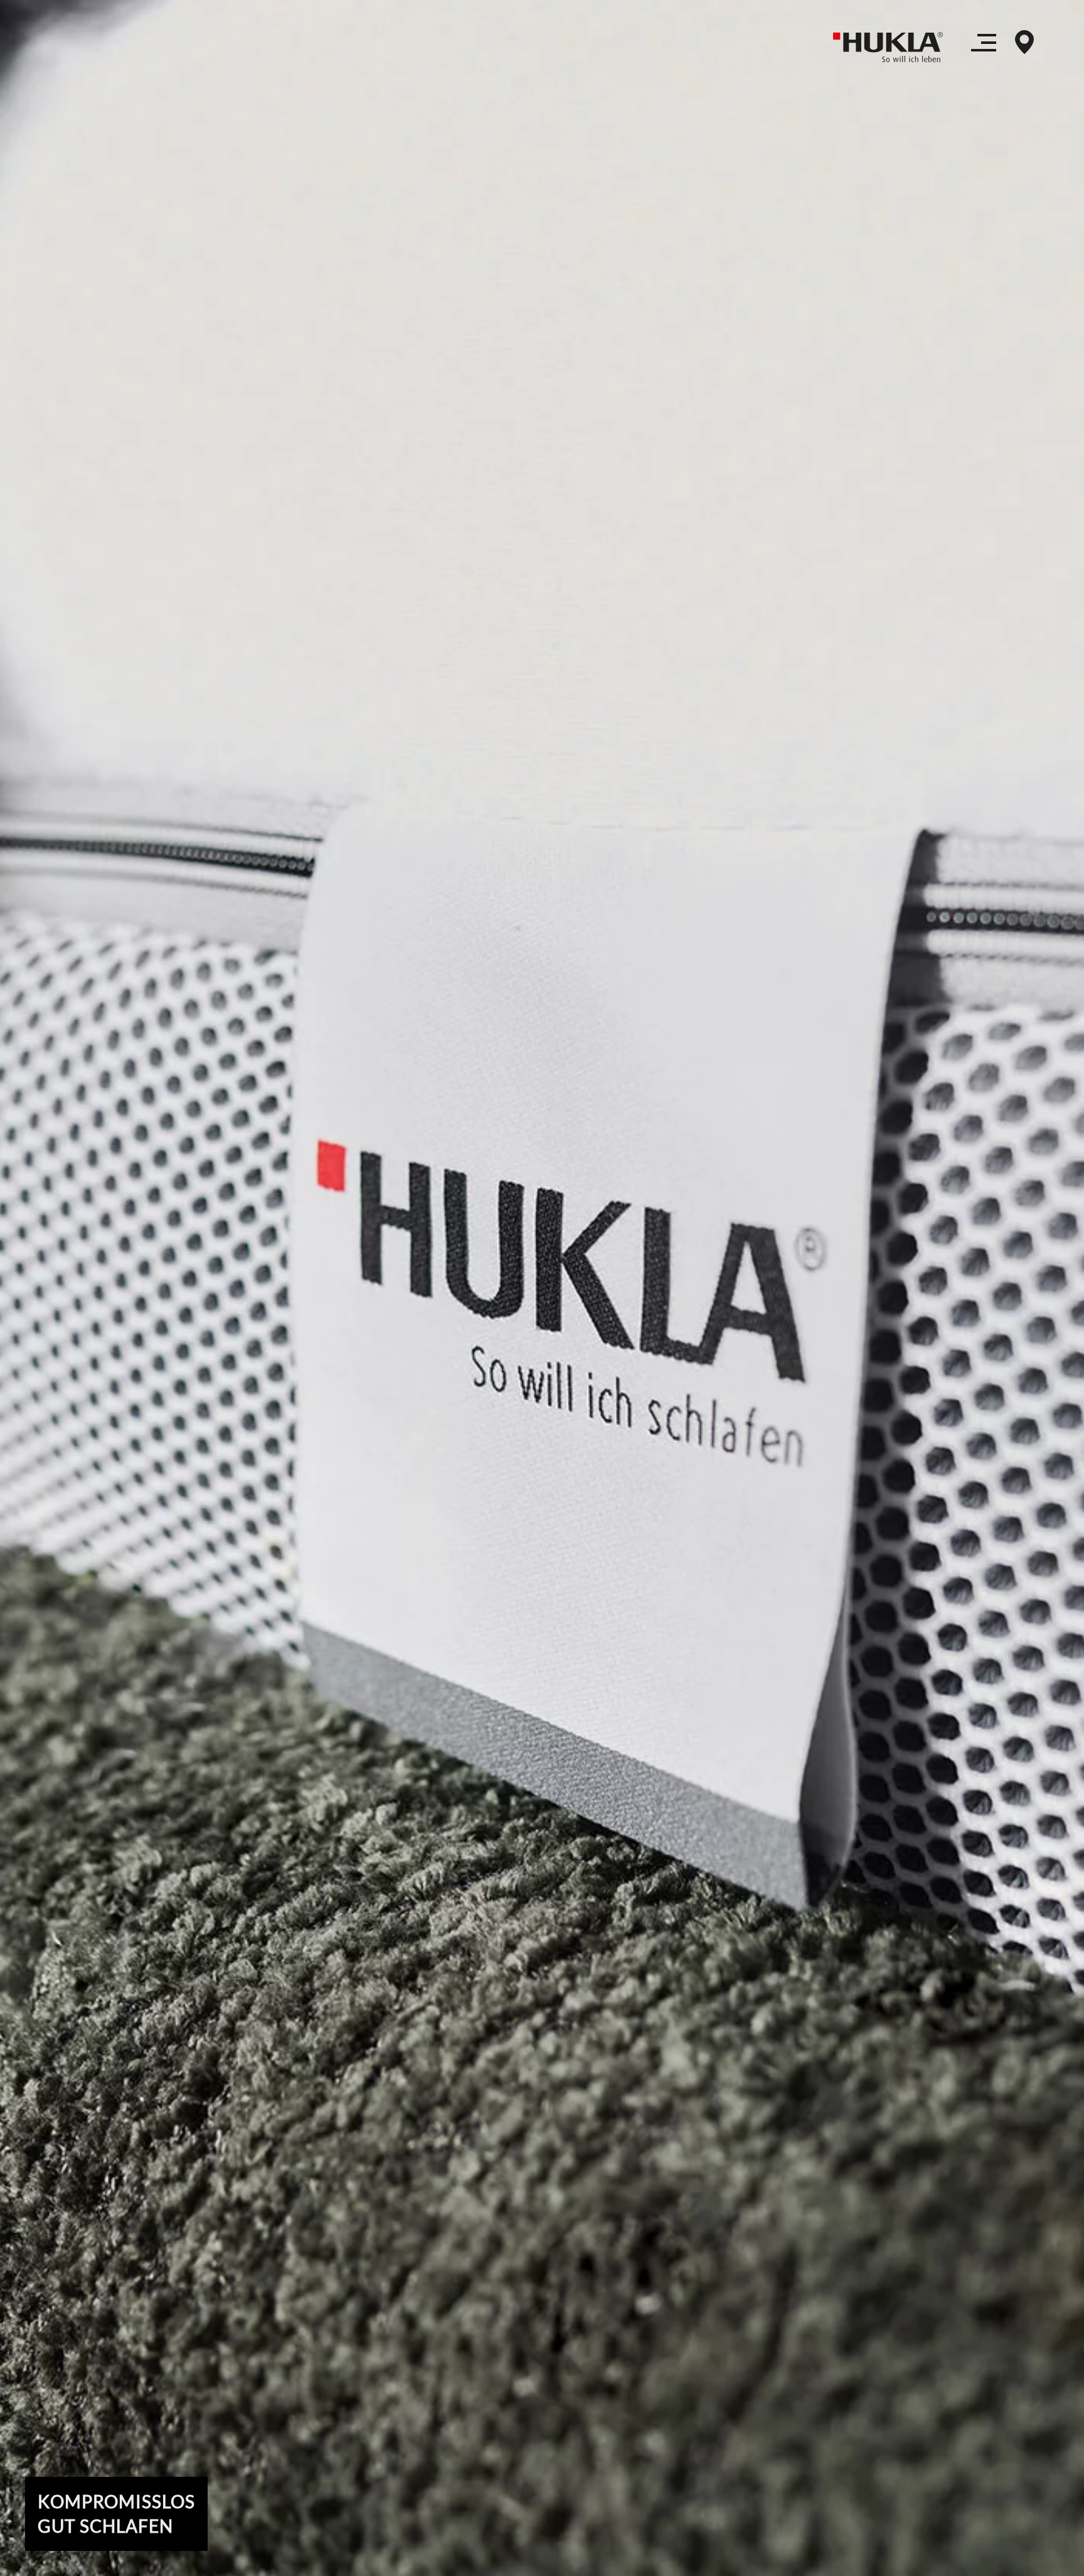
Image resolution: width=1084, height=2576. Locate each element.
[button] (984, 47)
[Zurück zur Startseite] (893, 47)
